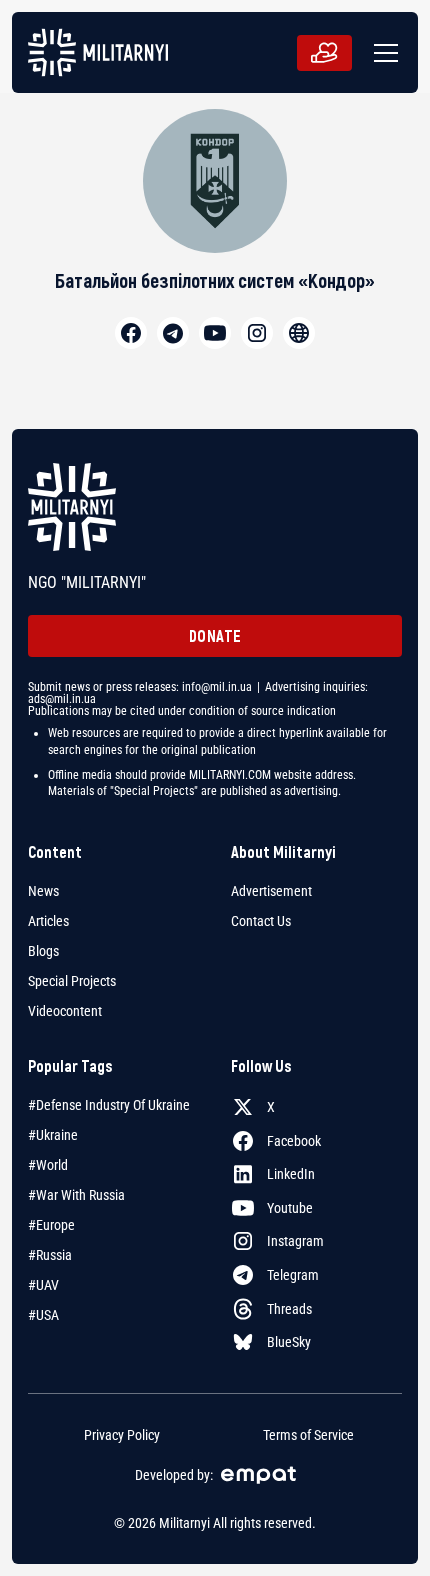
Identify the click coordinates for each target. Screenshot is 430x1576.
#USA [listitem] (43, 1315)
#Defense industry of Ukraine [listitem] (109, 1105)
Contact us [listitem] (261, 921)
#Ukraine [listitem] (53, 1135)
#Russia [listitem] (50, 1255)
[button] (382, 53)
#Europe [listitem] (51, 1225)
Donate (215, 635)
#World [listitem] (48, 1165)
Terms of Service (308, 1435)
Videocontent (65, 1011)
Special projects (72, 981)
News (43, 891)
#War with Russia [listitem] (76, 1195)
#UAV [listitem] (43, 1285)
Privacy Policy (122, 1435)
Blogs (43, 951)
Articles (48, 921)
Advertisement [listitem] (271, 891)
